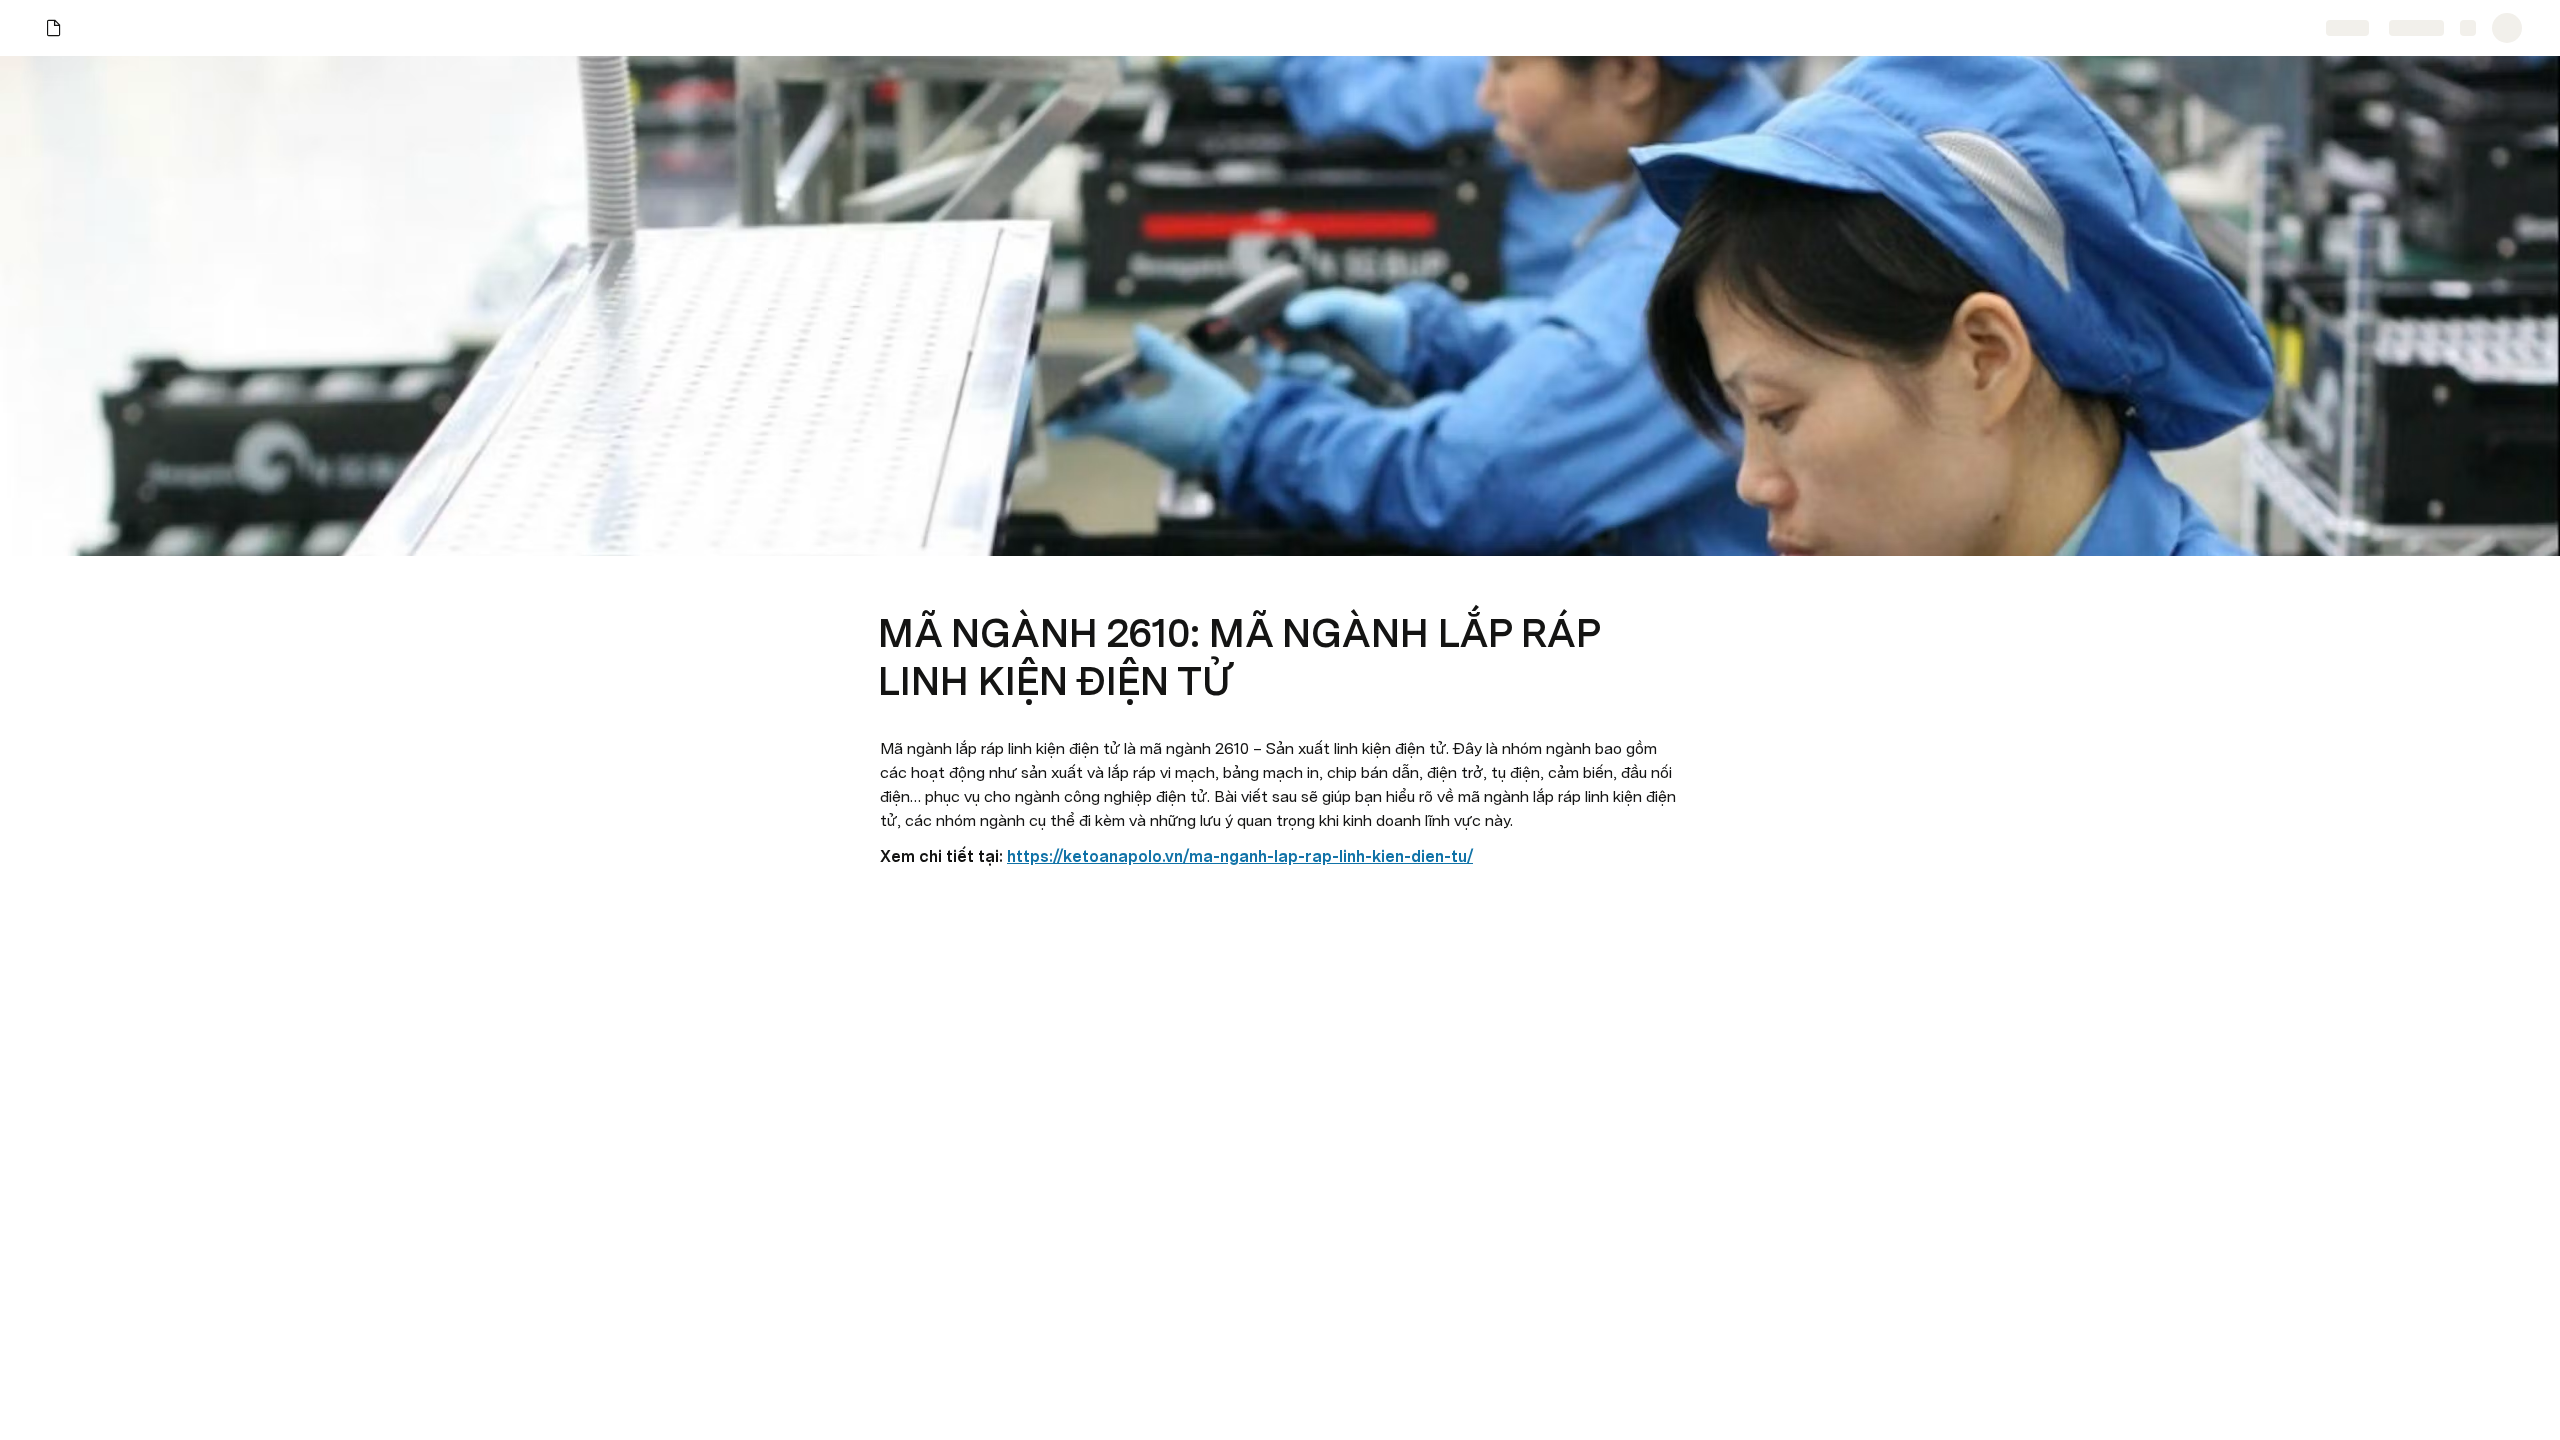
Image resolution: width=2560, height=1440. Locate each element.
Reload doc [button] (1280, 684)
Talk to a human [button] (1380, 824)
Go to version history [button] (1198, 824)
